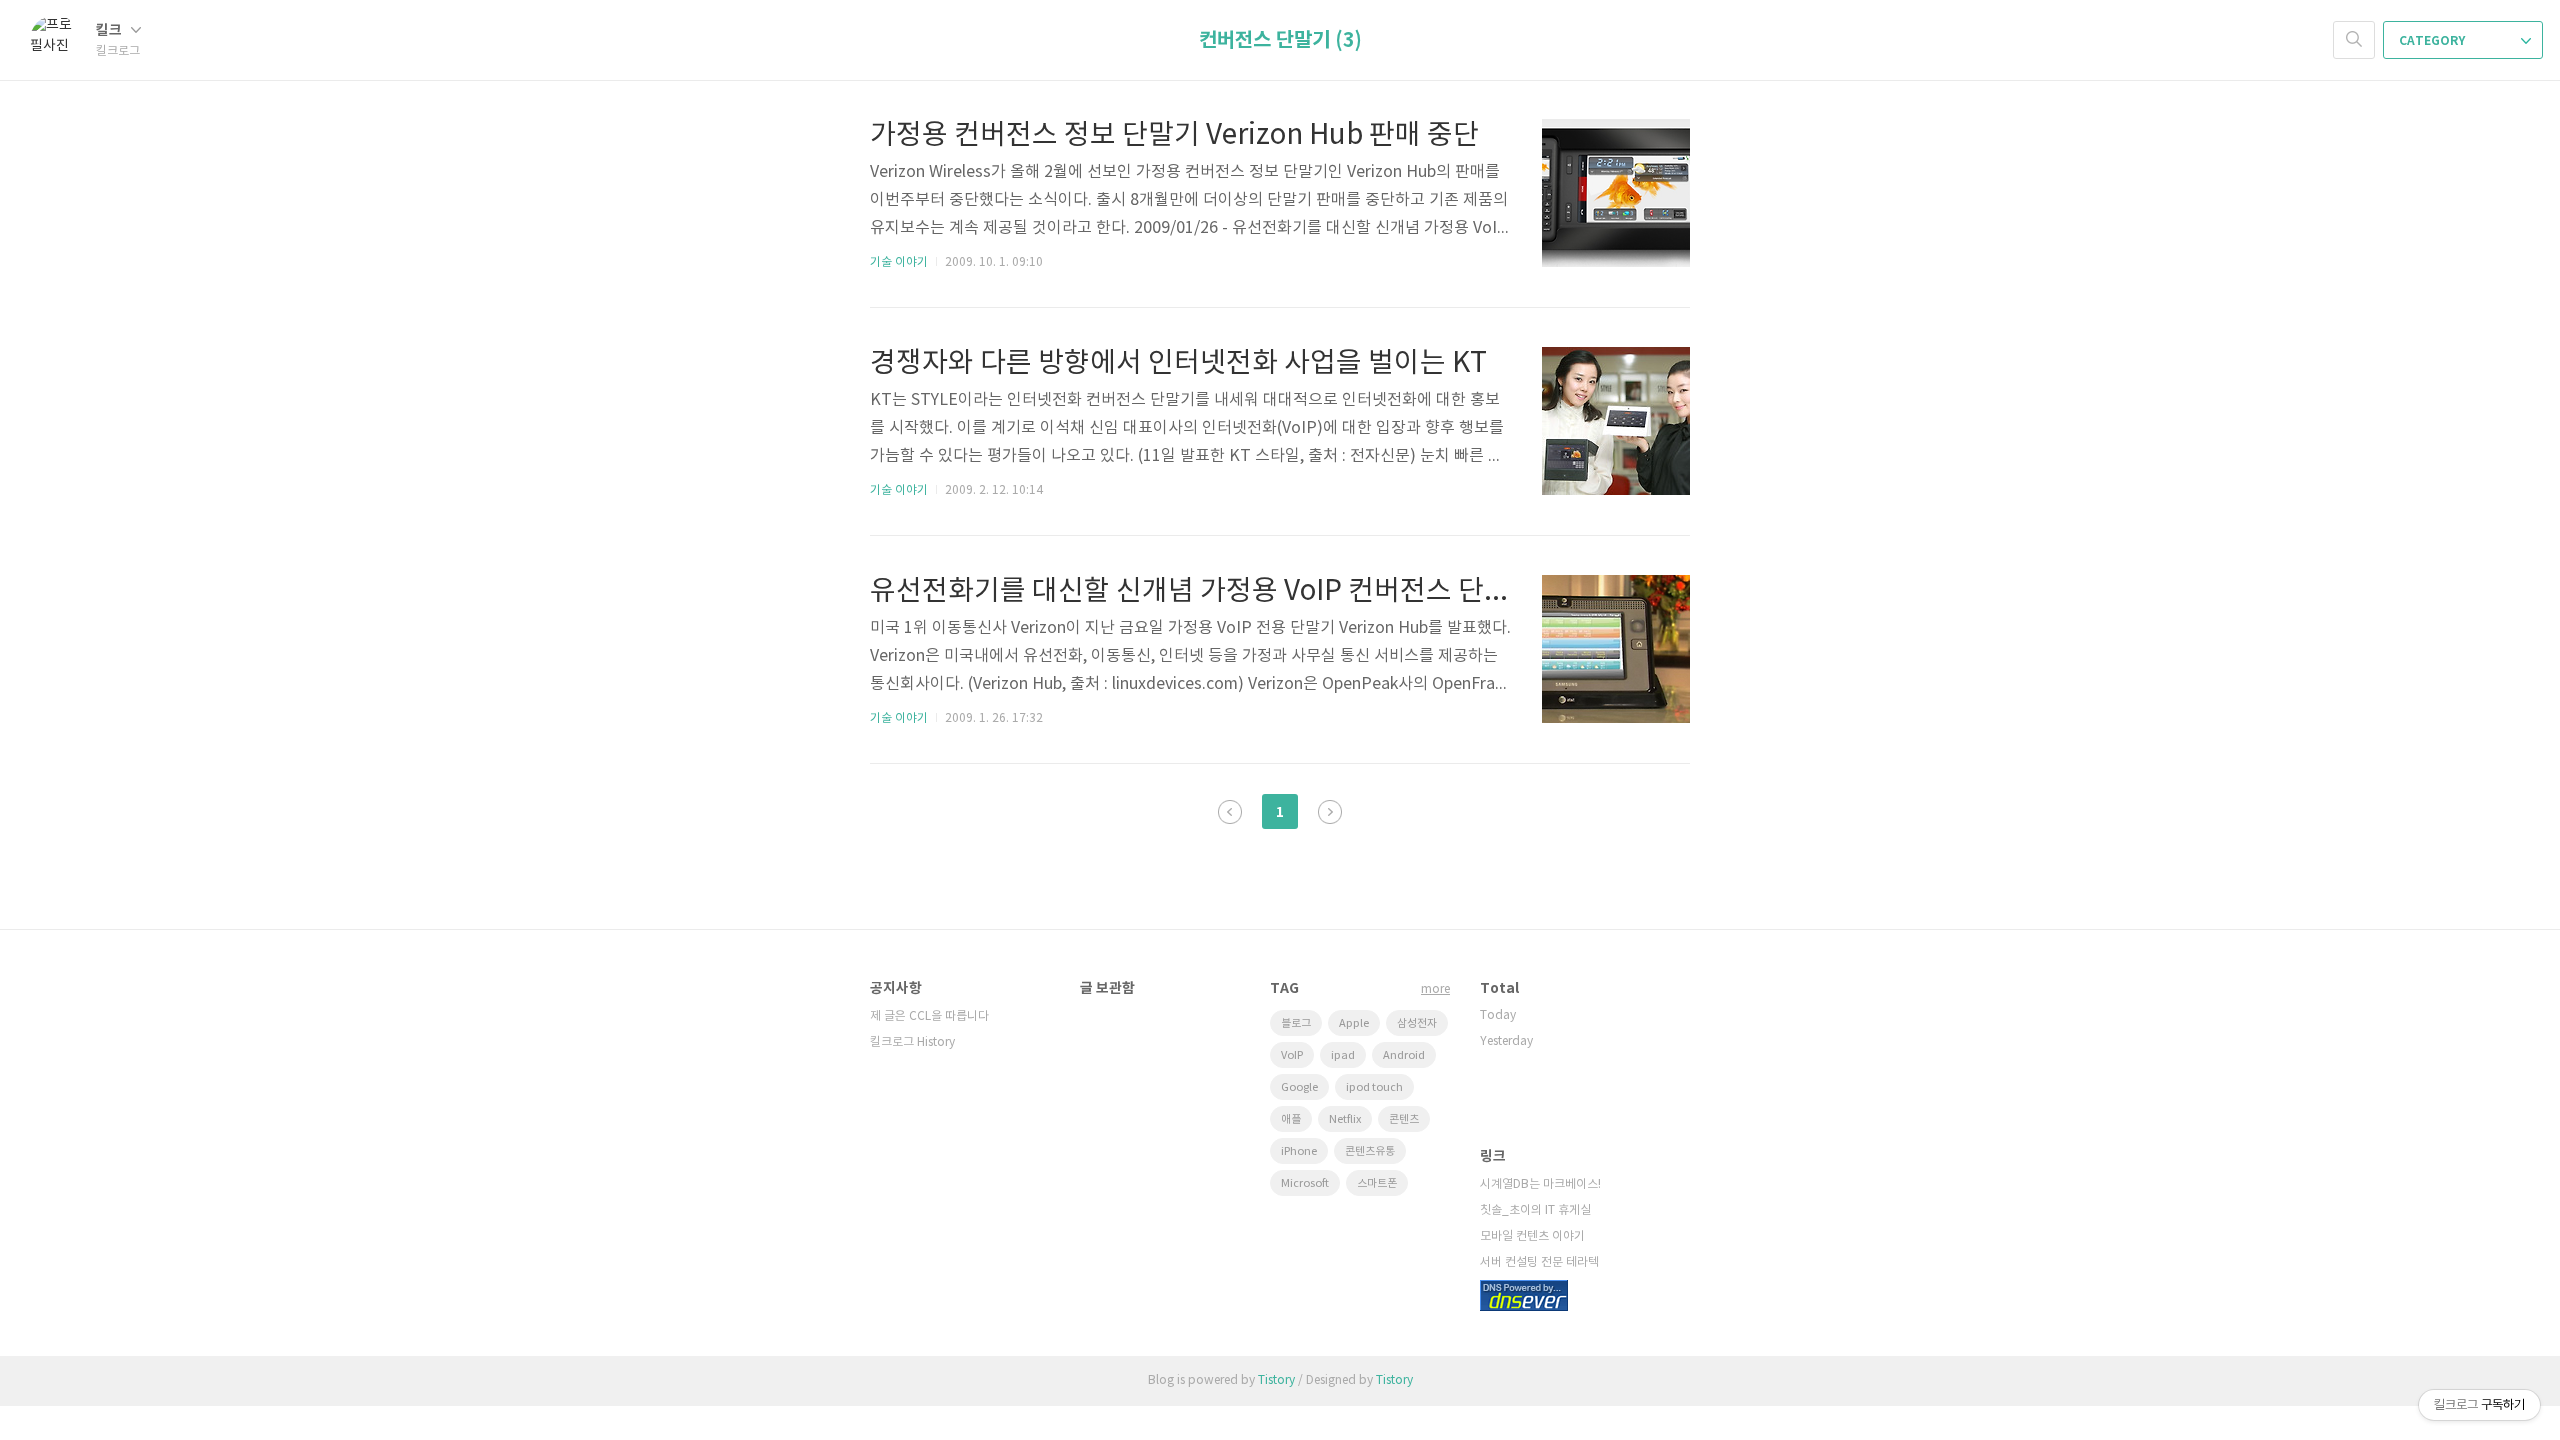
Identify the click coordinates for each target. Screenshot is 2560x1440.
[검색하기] (2354, 40)
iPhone (1299, 1151)
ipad (1343, 1055)
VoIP (1292, 1055)
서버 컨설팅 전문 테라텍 (1539, 1262)
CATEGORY (2433, 41)
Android (1404, 1055)
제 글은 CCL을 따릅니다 (929, 1016)
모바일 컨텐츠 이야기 (1532, 1236)
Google (1299, 1087)
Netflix (1345, 1119)
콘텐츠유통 (1370, 1151)
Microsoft (1305, 1183)
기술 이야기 (899, 262)
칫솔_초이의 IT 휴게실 (1535, 1210)
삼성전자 (1417, 1023)
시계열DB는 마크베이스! (1540, 1184)
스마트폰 (1377, 1183)
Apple (1354, 1023)
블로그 (1296, 1023)
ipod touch (1374, 1087)
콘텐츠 (1404, 1119)
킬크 (110, 30)
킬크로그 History (912, 1042)
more (1435, 989)
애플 (1291, 1119)
